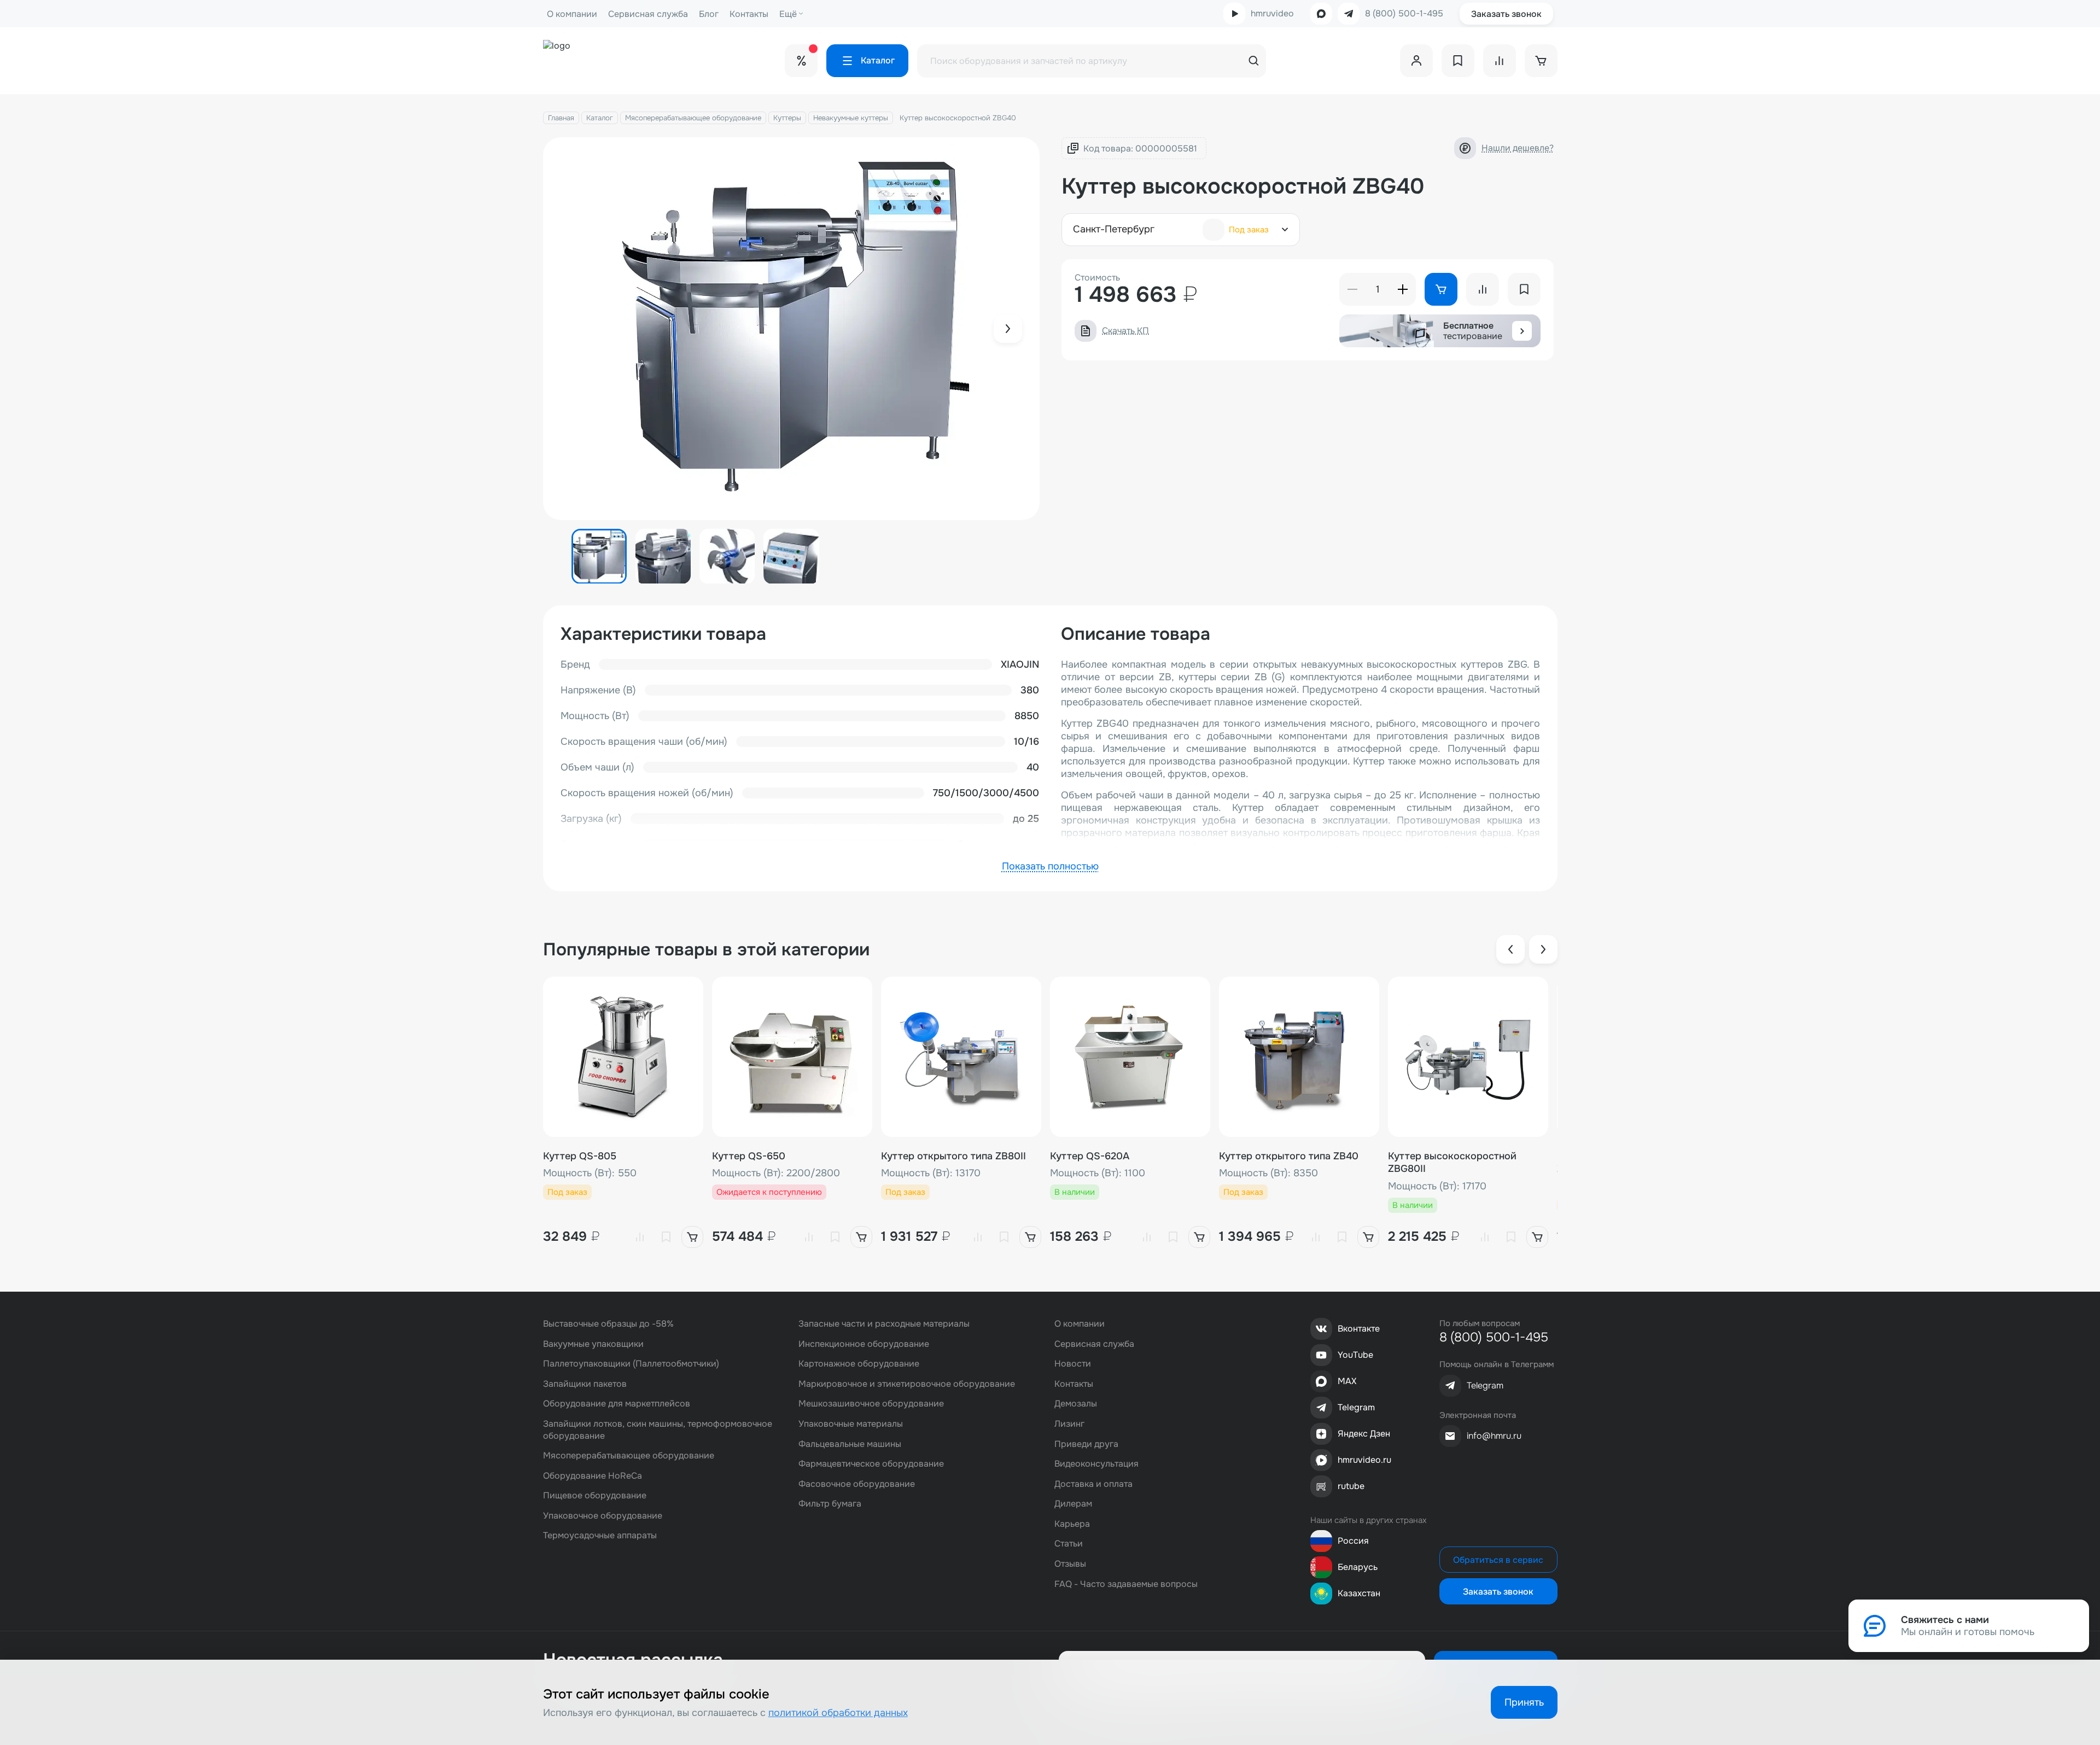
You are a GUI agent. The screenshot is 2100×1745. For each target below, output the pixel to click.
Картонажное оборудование (859, 1364)
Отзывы (1070, 1564)
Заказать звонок (1506, 14)
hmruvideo (1272, 13)
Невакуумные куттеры (851, 118)
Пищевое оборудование (595, 1495)
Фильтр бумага (830, 1504)
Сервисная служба (648, 14)
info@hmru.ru (1494, 1436)
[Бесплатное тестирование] (1522, 331)
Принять (1524, 1702)
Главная (561, 118)
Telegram (1356, 1407)
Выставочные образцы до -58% (608, 1324)
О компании (572, 14)
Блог (709, 14)
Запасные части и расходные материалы (884, 1324)
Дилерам (1073, 1504)
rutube (1351, 1486)
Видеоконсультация (1096, 1464)
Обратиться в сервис (1498, 1560)
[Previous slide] (1510, 949)
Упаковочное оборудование (603, 1516)
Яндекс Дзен (1364, 1434)
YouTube (1355, 1355)
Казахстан (1359, 1593)
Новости (1073, 1364)
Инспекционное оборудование (864, 1344)
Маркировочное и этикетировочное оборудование (907, 1384)
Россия (1353, 1541)
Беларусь (1358, 1567)
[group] (792, 329)
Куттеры (787, 118)
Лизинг (1069, 1424)
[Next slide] (1008, 329)
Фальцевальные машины (850, 1444)
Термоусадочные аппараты (600, 1535)
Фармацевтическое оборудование (871, 1464)
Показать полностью (1050, 866)
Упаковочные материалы (851, 1424)
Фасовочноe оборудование (857, 1484)
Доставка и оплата (1093, 1484)
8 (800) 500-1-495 (1404, 14)
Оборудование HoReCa (593, 1476)
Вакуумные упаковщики (593, 1344)
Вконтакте (1359, 1329)
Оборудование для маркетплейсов (617, 1403)
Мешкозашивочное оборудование (871, 1403)
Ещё (788, 14)
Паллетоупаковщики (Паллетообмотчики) (631, 1364)
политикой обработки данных (838, 1713)
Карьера (1072, 1524)
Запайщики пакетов (585, 1384)
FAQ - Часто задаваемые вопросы (1126, 1584)
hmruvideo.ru (1364, 1460)
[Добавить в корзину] (692, 1237)
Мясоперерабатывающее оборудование (693, 118)
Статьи (1069, 1543)
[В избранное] (666, 1237)
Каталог (600, 118)
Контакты (749, 14)
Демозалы (1076, 1403)
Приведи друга (1086, 1444)
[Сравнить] (640, 1237)
